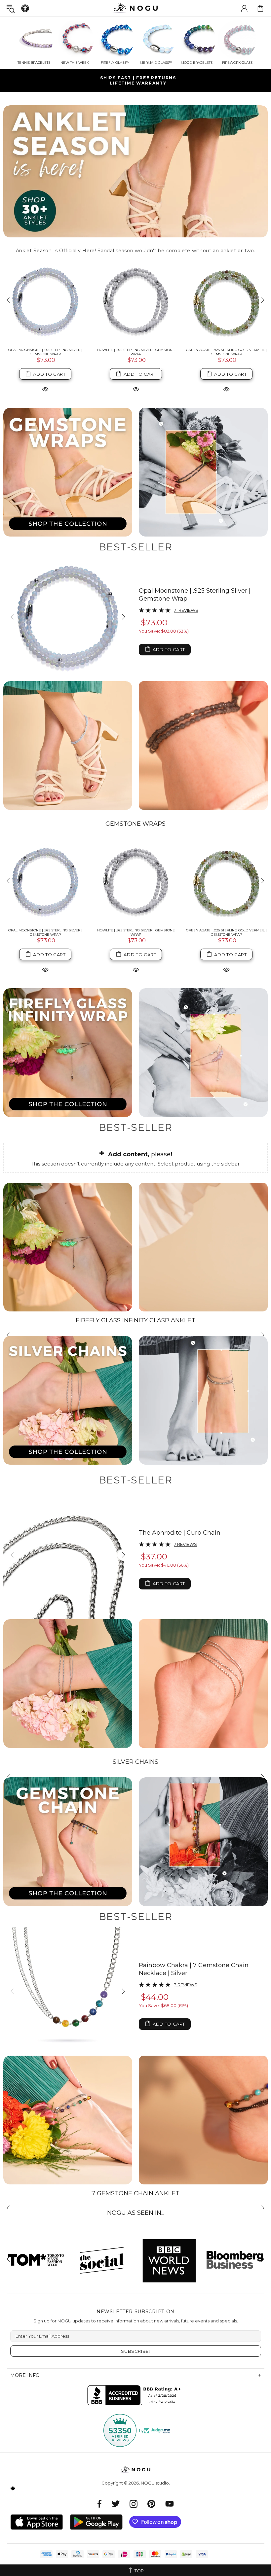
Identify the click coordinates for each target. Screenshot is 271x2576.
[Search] (11, 8)
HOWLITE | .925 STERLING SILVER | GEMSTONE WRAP (136, 932)
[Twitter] (116, 2504)
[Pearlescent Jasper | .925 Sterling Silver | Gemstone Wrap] (45, 301)
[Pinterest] (151, 2504)
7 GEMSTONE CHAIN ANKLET (135, 2193)
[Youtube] (170, 2504)
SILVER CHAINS (135, 1762)
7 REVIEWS (185, 1544)
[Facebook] (100, 2504)
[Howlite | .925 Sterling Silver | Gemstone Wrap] (136, 881)
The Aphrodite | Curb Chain (180, 1533)
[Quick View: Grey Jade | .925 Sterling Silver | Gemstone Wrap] (136, 389)
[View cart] (260, 8)
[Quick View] (45, 969)
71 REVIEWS (186, 610)
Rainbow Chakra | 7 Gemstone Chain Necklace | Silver (194, 1969)
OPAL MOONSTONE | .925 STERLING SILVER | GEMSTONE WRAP (45, 932)
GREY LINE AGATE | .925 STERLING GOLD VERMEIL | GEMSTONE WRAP (227, 352)
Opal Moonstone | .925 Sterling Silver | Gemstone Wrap (195, 595)
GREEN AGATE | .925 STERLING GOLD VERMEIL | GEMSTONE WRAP (226, 932)
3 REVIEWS (186, 1985)
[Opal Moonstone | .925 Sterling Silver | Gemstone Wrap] (68, 617)
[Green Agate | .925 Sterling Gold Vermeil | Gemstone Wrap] (226, 881)
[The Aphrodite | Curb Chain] (68, 1555)
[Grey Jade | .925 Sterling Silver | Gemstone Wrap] (136, 301)
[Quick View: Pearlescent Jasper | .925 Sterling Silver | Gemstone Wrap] (45, 389)
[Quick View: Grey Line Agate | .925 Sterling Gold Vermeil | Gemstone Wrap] (226, 389)
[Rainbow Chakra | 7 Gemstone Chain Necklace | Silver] (68, 1991)
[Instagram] (134, 2504)
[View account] (244, 8)
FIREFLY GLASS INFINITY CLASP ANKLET (135, 1320)
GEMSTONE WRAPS (135, 824)
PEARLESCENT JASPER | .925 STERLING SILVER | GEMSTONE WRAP (45, 352)
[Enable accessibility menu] (25, 8)
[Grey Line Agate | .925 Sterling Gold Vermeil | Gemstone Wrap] (226, 301)
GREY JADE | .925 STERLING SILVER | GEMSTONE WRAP (136, 352)
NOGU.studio (135, 8)
